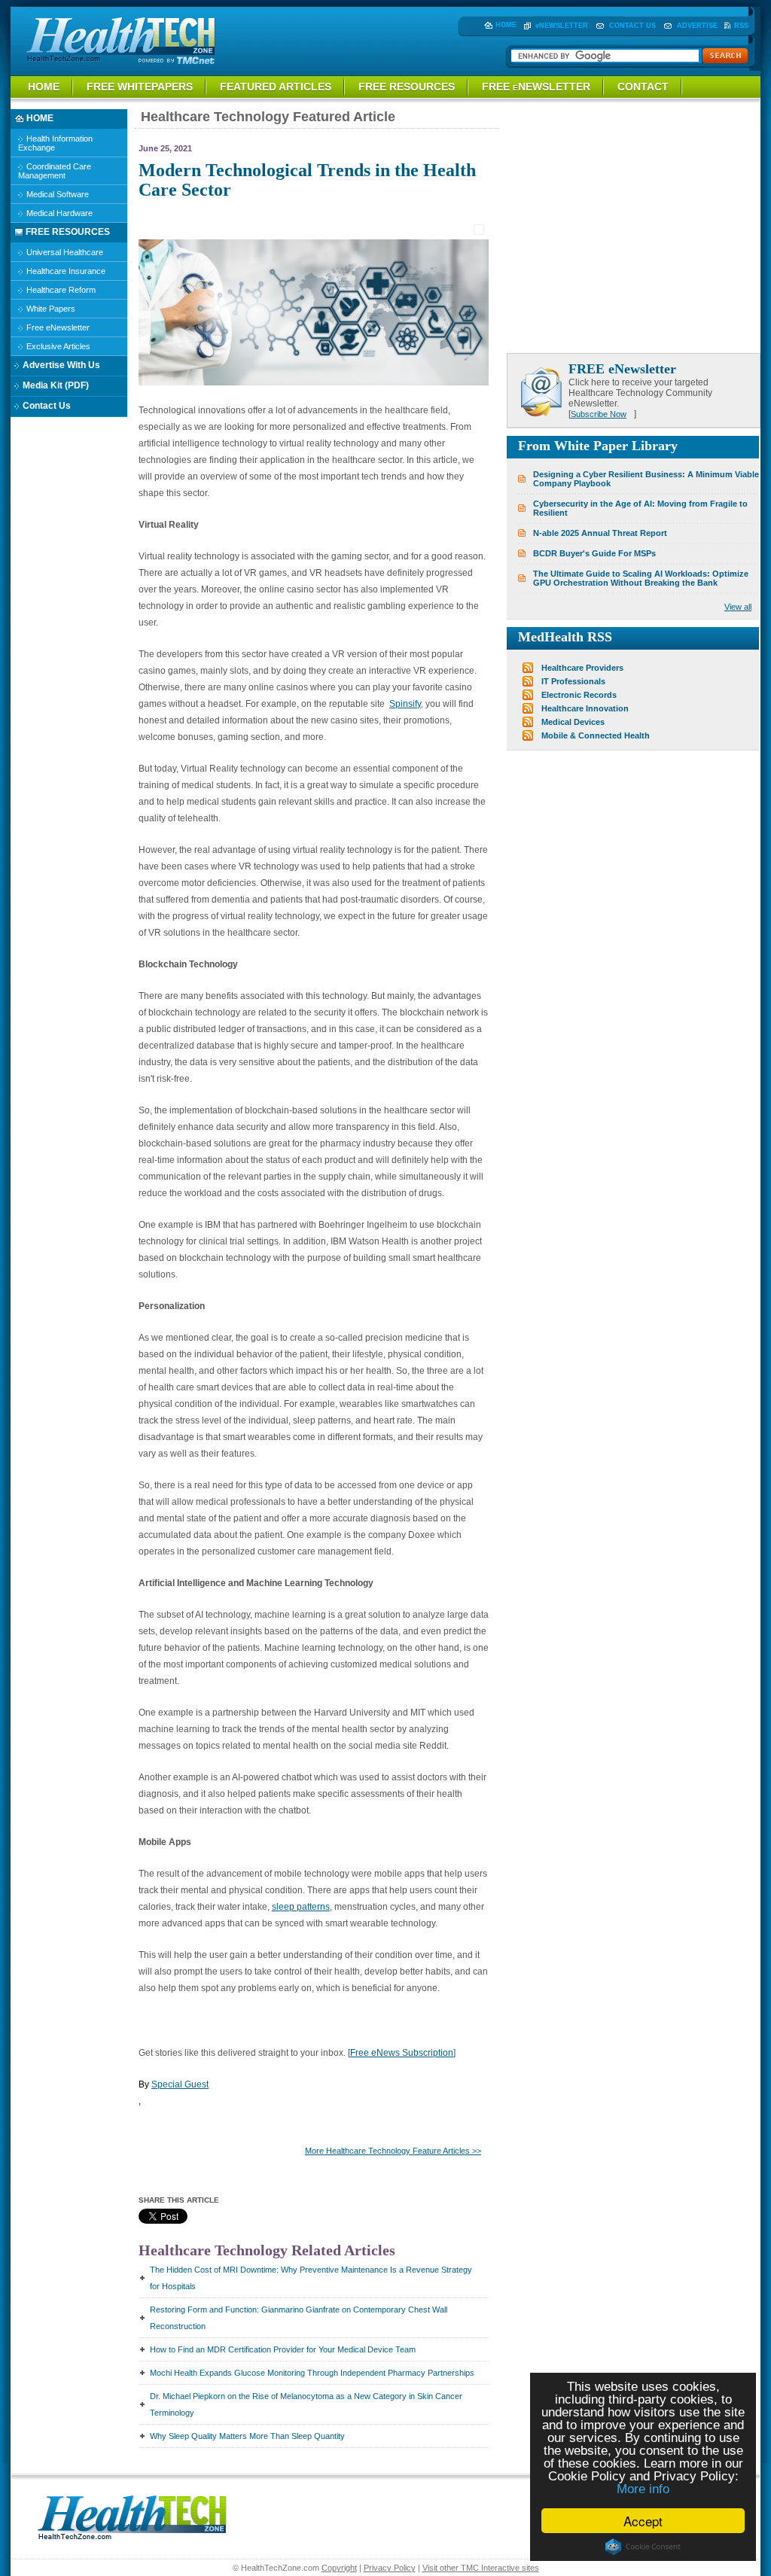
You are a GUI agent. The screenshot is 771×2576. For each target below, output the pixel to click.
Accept (643, 2521)
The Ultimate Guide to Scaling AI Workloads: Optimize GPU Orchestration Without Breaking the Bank (641, 578)
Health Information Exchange (55, 143)
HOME (506, 25)
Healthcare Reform (60, 290)
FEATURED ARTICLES (276, 87)
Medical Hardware (58, 213)
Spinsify (405, 704)
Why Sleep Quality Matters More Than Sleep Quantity (247, 2436)
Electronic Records (579, 695)
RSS (741, 26)
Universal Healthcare (64, 252)
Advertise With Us (60, 365)
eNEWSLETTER (562, 26)
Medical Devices (573, 722)
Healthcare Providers (582, 668)
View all (738, 607)
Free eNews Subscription (402, 2053)
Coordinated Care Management (55, 171)
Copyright (339, 2568)
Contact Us (46, 406)
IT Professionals (573, 681)
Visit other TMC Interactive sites (481, 2568)
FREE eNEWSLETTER (536, 87)
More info (643, 2489)
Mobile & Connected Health (596, 735)
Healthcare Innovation (585, 708)
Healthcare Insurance (65, 271)
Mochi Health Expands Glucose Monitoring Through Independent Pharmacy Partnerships (312, 2373)
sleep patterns (301, 1907)
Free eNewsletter (57, 327)
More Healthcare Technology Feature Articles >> (393, 2151)
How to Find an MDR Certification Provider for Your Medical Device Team (283, 2349)
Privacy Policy (390, 2568)
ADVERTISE (697, 26)
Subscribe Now (599, 414)
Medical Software (56, 194)
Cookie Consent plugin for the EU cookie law (643, 2547)
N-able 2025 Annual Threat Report (600, 533)
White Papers (50, 309)
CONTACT (643, 87)
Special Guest (180, 2084)
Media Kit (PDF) (55, 385)
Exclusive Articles (57, 346)
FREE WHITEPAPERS (140, 87)
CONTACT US (632, 26)
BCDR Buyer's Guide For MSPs (594, 553)
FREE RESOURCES (407, 87)
